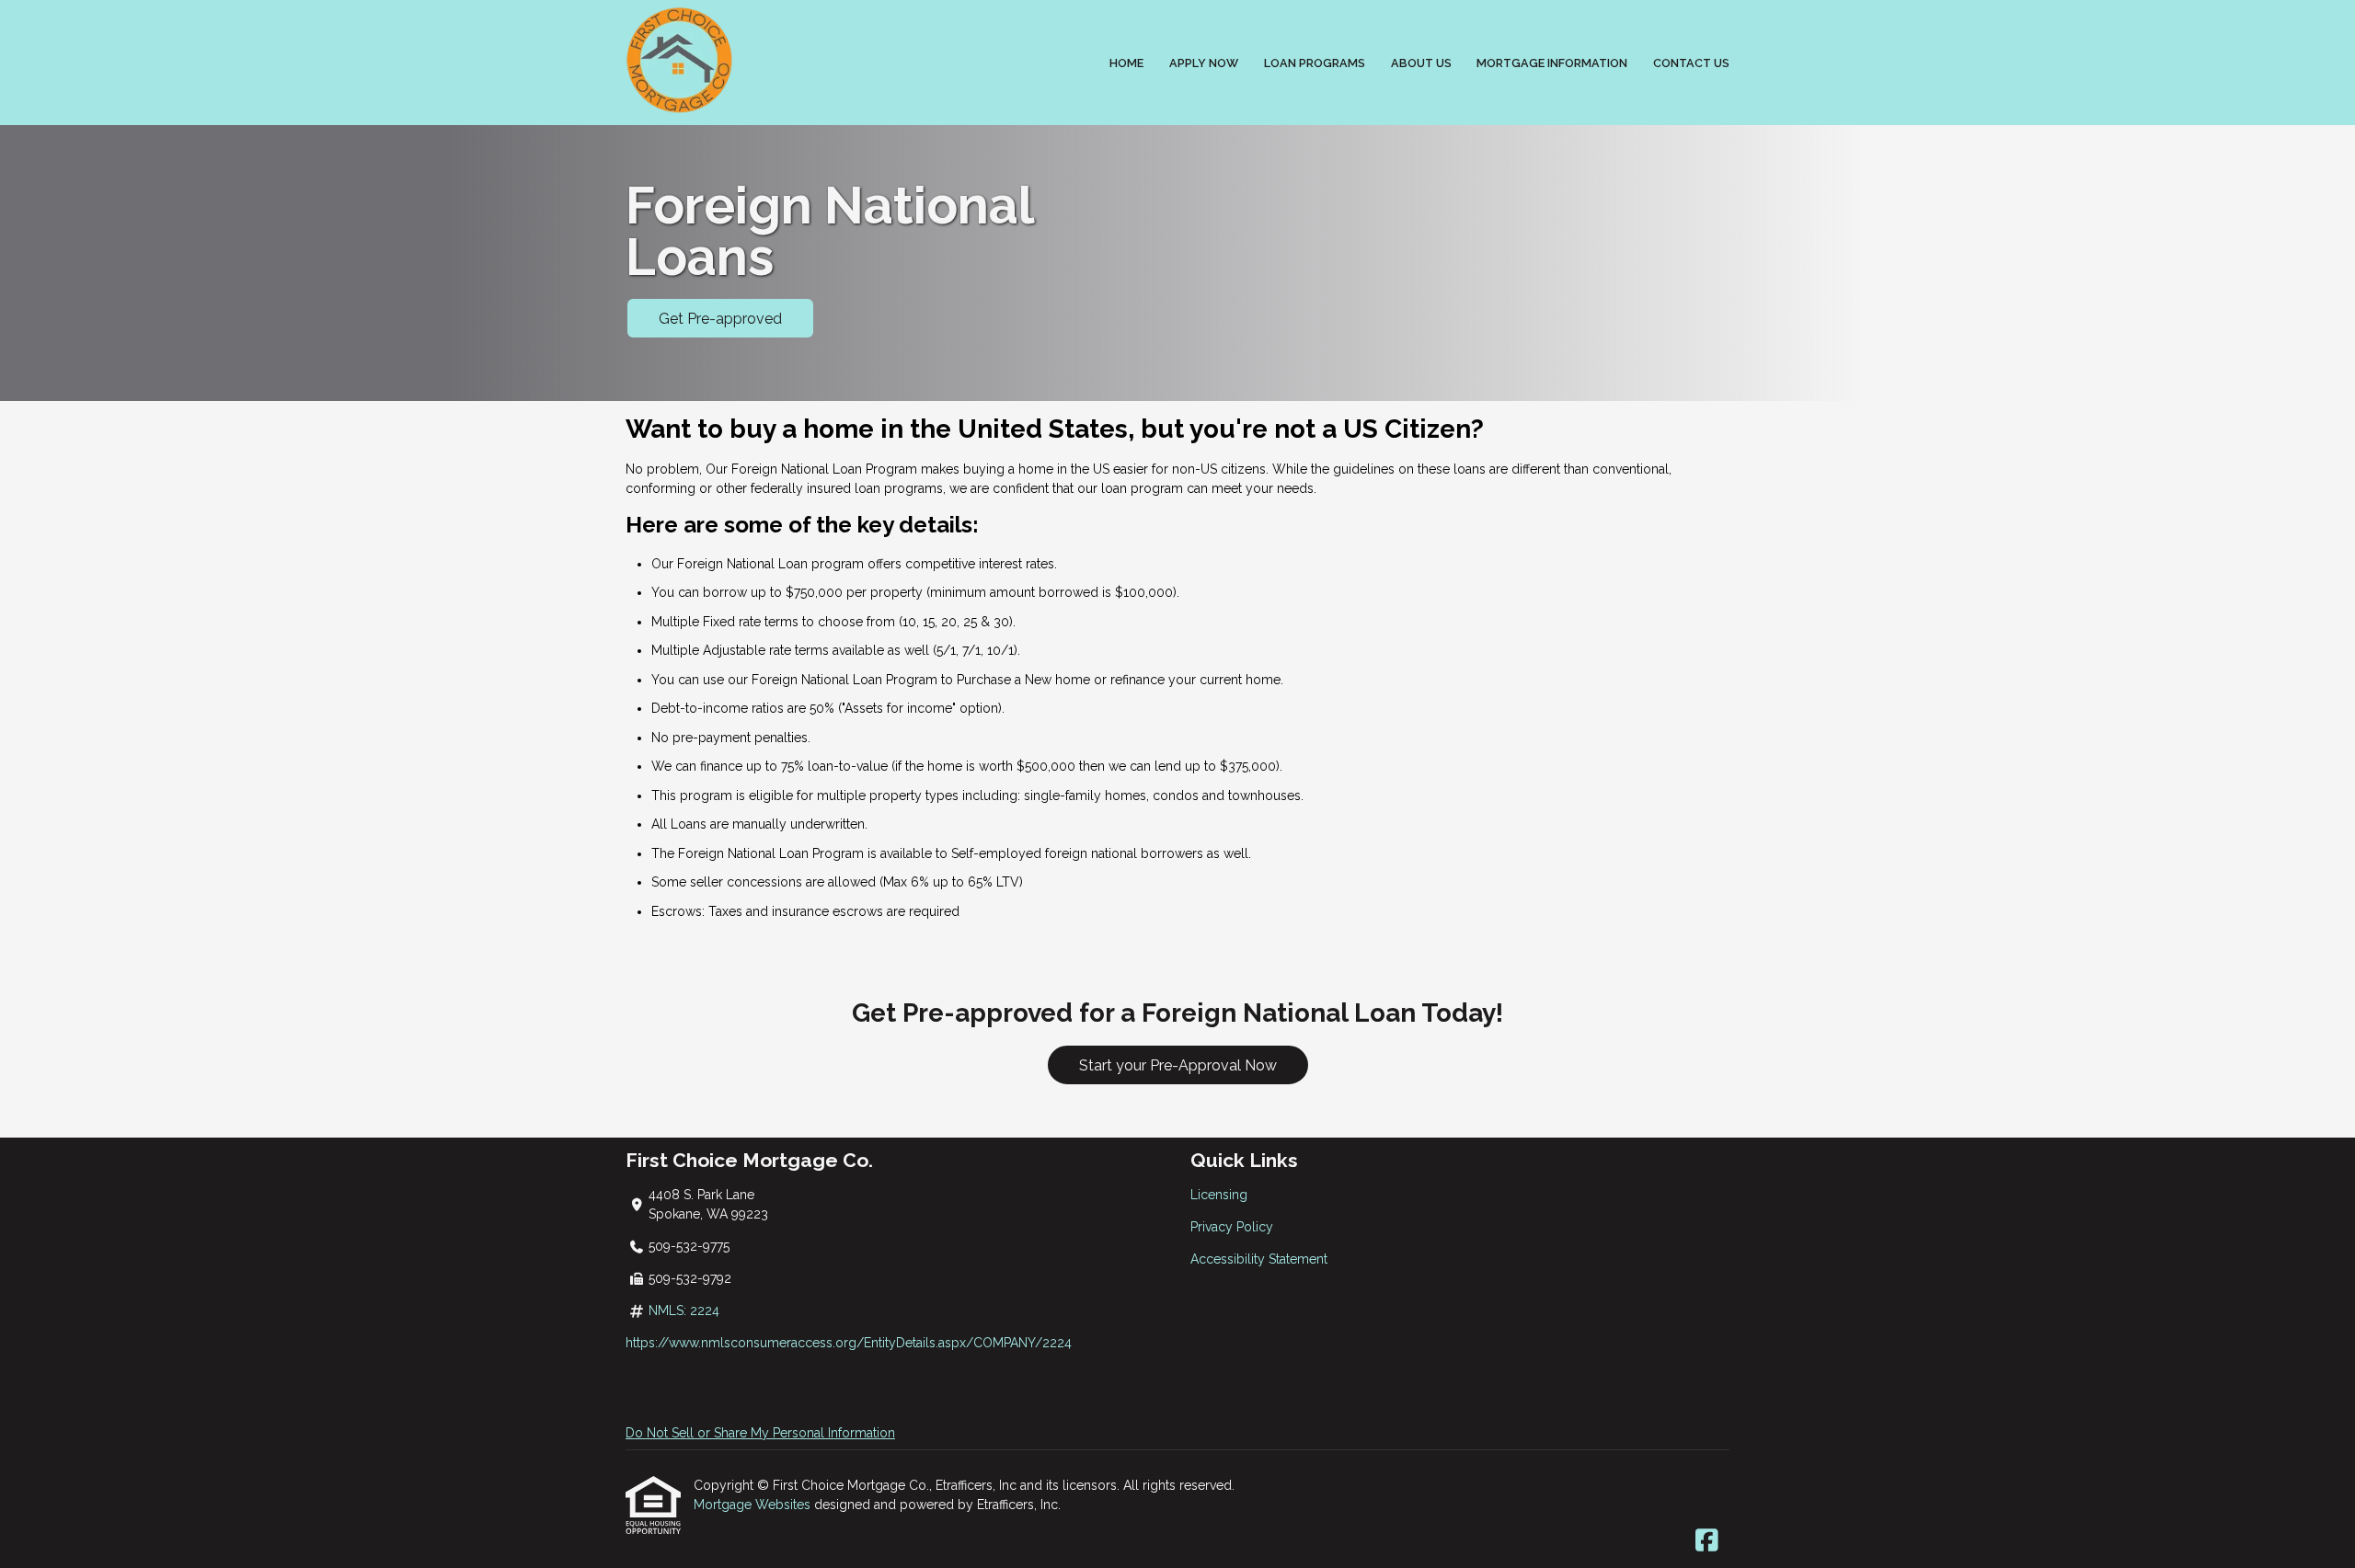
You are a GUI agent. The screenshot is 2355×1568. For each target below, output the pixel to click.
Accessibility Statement (1259, 1259)
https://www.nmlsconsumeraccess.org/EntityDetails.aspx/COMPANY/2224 (849, 1343)
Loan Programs (1315, 63)
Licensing (1219, 1195)
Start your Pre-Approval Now (1178, 1065)
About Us (1421, 63)
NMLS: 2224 (684, 1310)
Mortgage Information (1552, 63)
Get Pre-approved (720, 319)
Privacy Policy (1232, 1227)
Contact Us (1691, 63)
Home (1126, 63)
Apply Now (1204, 63)
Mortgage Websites (754, 1505)
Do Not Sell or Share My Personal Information (760, 1433)
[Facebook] (1707, 1541)
